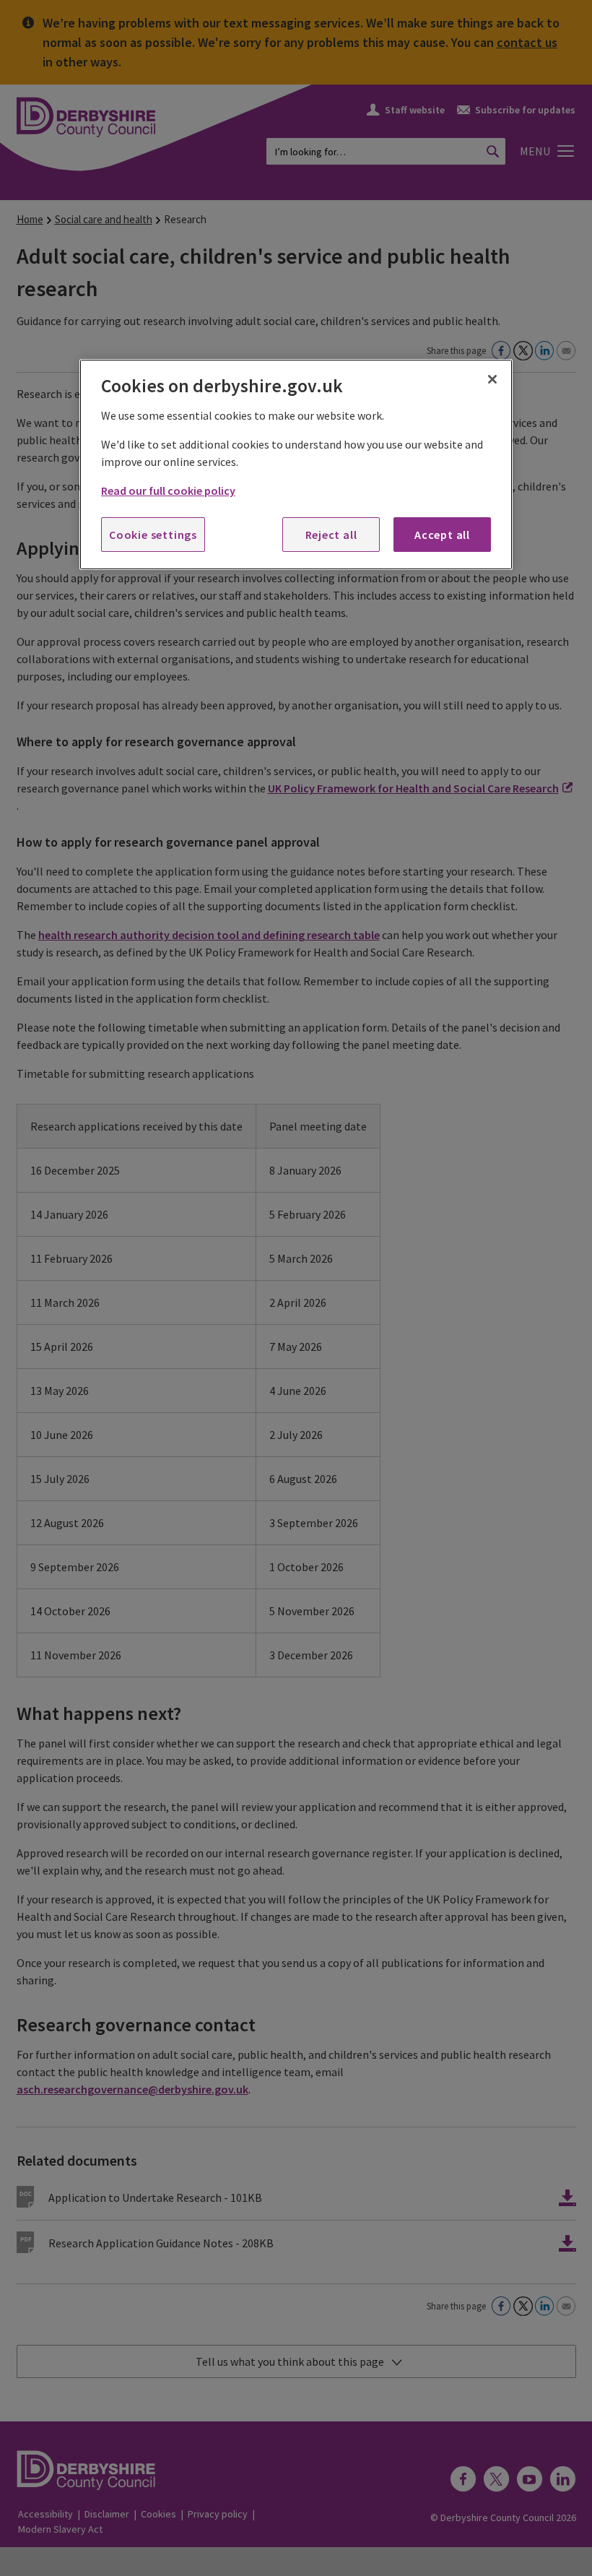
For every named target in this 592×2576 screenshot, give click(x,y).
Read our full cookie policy (168, 490)
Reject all (331, 535)
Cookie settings (153, 535)
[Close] (492, 379)
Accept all (442, 535)
